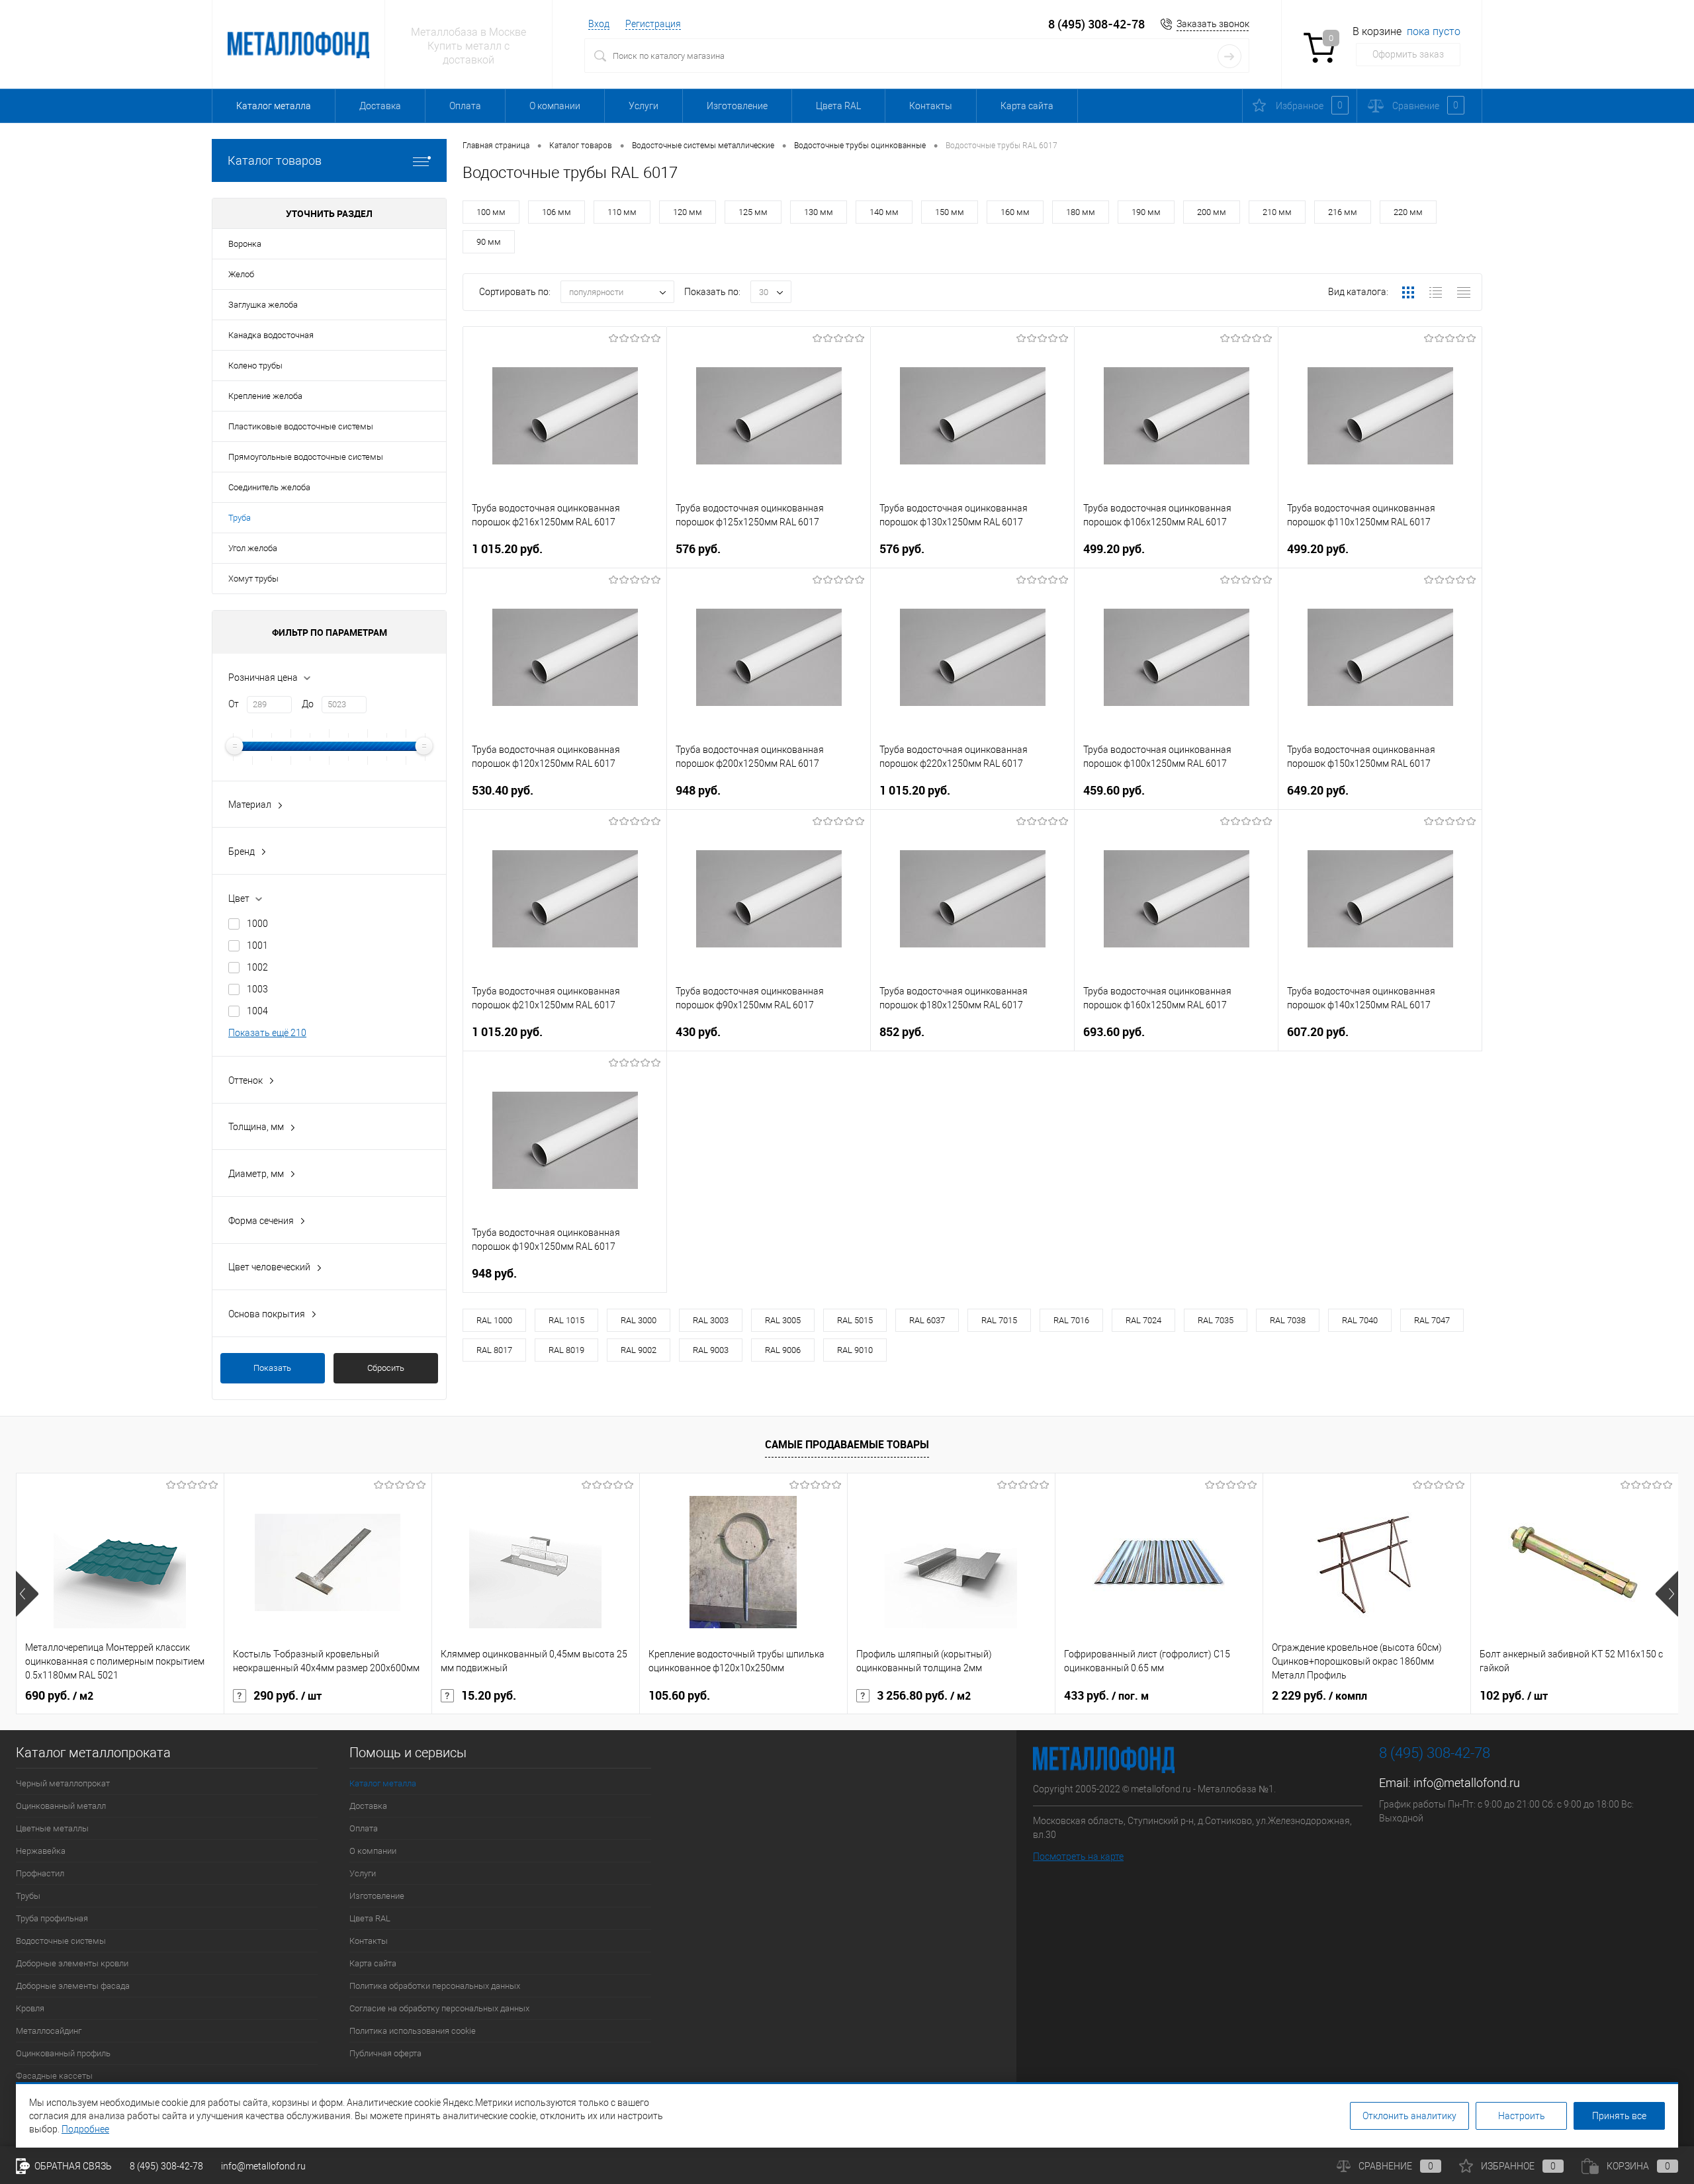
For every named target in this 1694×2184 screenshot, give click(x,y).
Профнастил (40, 1873)
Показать (272, 1368)
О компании (555, 106)
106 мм (557, 212)
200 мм (1212, 212)
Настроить (1522, 2116)
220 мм (1408, 212)
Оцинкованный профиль (63, 2053)
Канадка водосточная (271, 335)
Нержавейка (41, 1851)
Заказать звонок (1213, 24)
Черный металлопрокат (63, 1783)
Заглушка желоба (263, 305)
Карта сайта (1027, 106)
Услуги (644, 106)
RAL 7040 (1360, 1320)
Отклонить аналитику (1409, 2116)
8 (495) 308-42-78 (1096, 24)
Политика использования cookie (413, 2031)
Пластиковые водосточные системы (301, 426)
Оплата (465, 106)
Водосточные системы (61, 1941)
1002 (257, 967)
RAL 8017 (494, 1350)
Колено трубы (255, 366)
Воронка (245, 244)
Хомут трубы (253, 579)
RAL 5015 (855, 1320)
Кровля (30, 2008)
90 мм (489, 242)
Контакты (931, 106)
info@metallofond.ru (1467, 1783)
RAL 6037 (927, 1320)
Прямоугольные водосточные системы (306, 457)
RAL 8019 (566, 1350)
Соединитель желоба (269, 487)
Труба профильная (52, 1918)
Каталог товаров (275, 160)
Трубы (28, 1896)
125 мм (753, 212)
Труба (240, 518)
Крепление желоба (265, 396)
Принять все (1619, 2116)
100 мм (491, 212)
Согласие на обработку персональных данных (439, 2008)
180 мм (1081, 212)
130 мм (819, 212)
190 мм (1146, 212)
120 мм (688, 212)
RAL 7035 (1216, 1320)
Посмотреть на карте (1078, 1856)
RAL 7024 (1143, 1320)
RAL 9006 (783, 1350)
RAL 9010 (855, 1350)
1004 (257, 1011)
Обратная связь (72, 2166)
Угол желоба (253, 548)
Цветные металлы (52, 1828)
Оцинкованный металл (61, 1806)
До (308, 704)
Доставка (380, 106)
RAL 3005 (783, 1320)
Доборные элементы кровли (72, 1963)
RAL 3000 (639, 1320)
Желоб (241, 274)
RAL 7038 (1288, 1320)
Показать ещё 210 (267, 1033)
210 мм (1277, 212)
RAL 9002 (639, 1350)
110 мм (622, 212)
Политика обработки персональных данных (435, 1986)
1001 (257, 945)
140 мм (884, 212)
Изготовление (737, 106)
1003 (257, 989)
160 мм (1015, 212)
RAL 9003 (711, 1350)
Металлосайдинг (49, 2031)
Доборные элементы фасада (73, 1986)
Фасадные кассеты (54, 2076)
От (234, 704)
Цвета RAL (838, 106)
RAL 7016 (1071, 1320)
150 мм (950, 212)
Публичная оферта (385, 2053)
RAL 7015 (999, 1320)
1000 (257, 924)
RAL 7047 (1432, 1320)
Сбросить (386, 1368)
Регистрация (653, 24)
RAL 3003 (711, 1320)
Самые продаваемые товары (847, 1444)
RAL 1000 (494, 1320)
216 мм (1343, 212)
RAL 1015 (566, 1320)
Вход (599, 24)
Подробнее (85, 2129)
